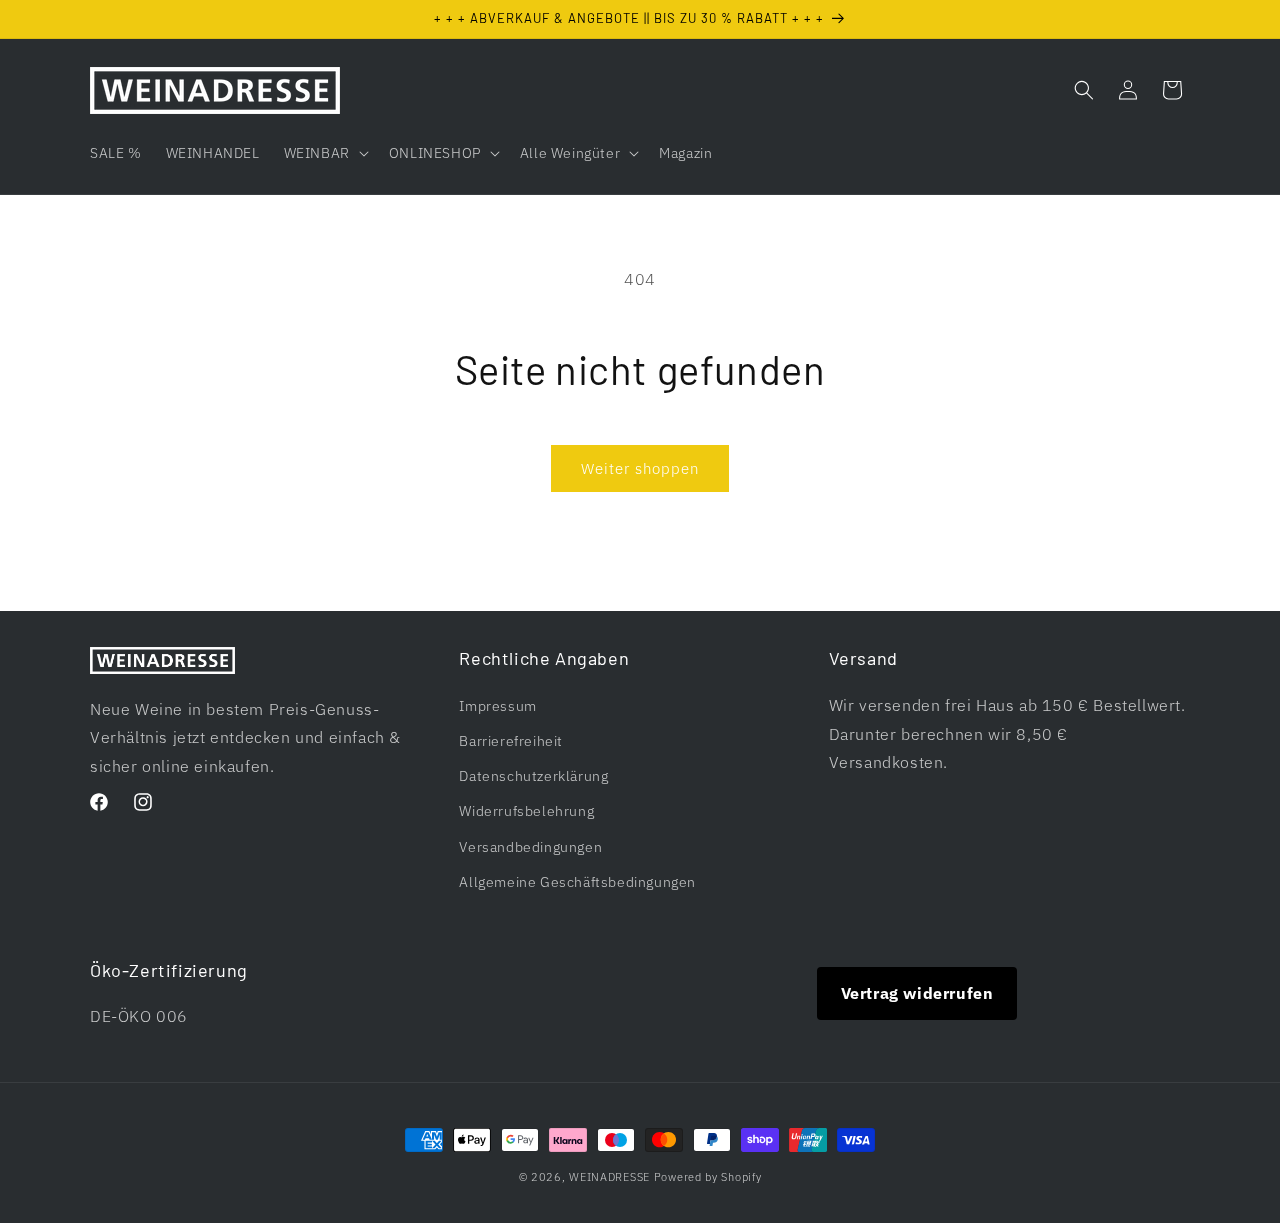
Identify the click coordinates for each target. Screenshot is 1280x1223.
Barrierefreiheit (511, 740)
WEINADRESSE (609, 1177)
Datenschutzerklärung (533, 776)
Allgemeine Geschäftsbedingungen (577, 881)
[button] (324, 153)
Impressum (497, 705)
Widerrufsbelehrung (526, 811)
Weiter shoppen (640, 468)
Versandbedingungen (530, 846)
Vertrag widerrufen (917, 993)
